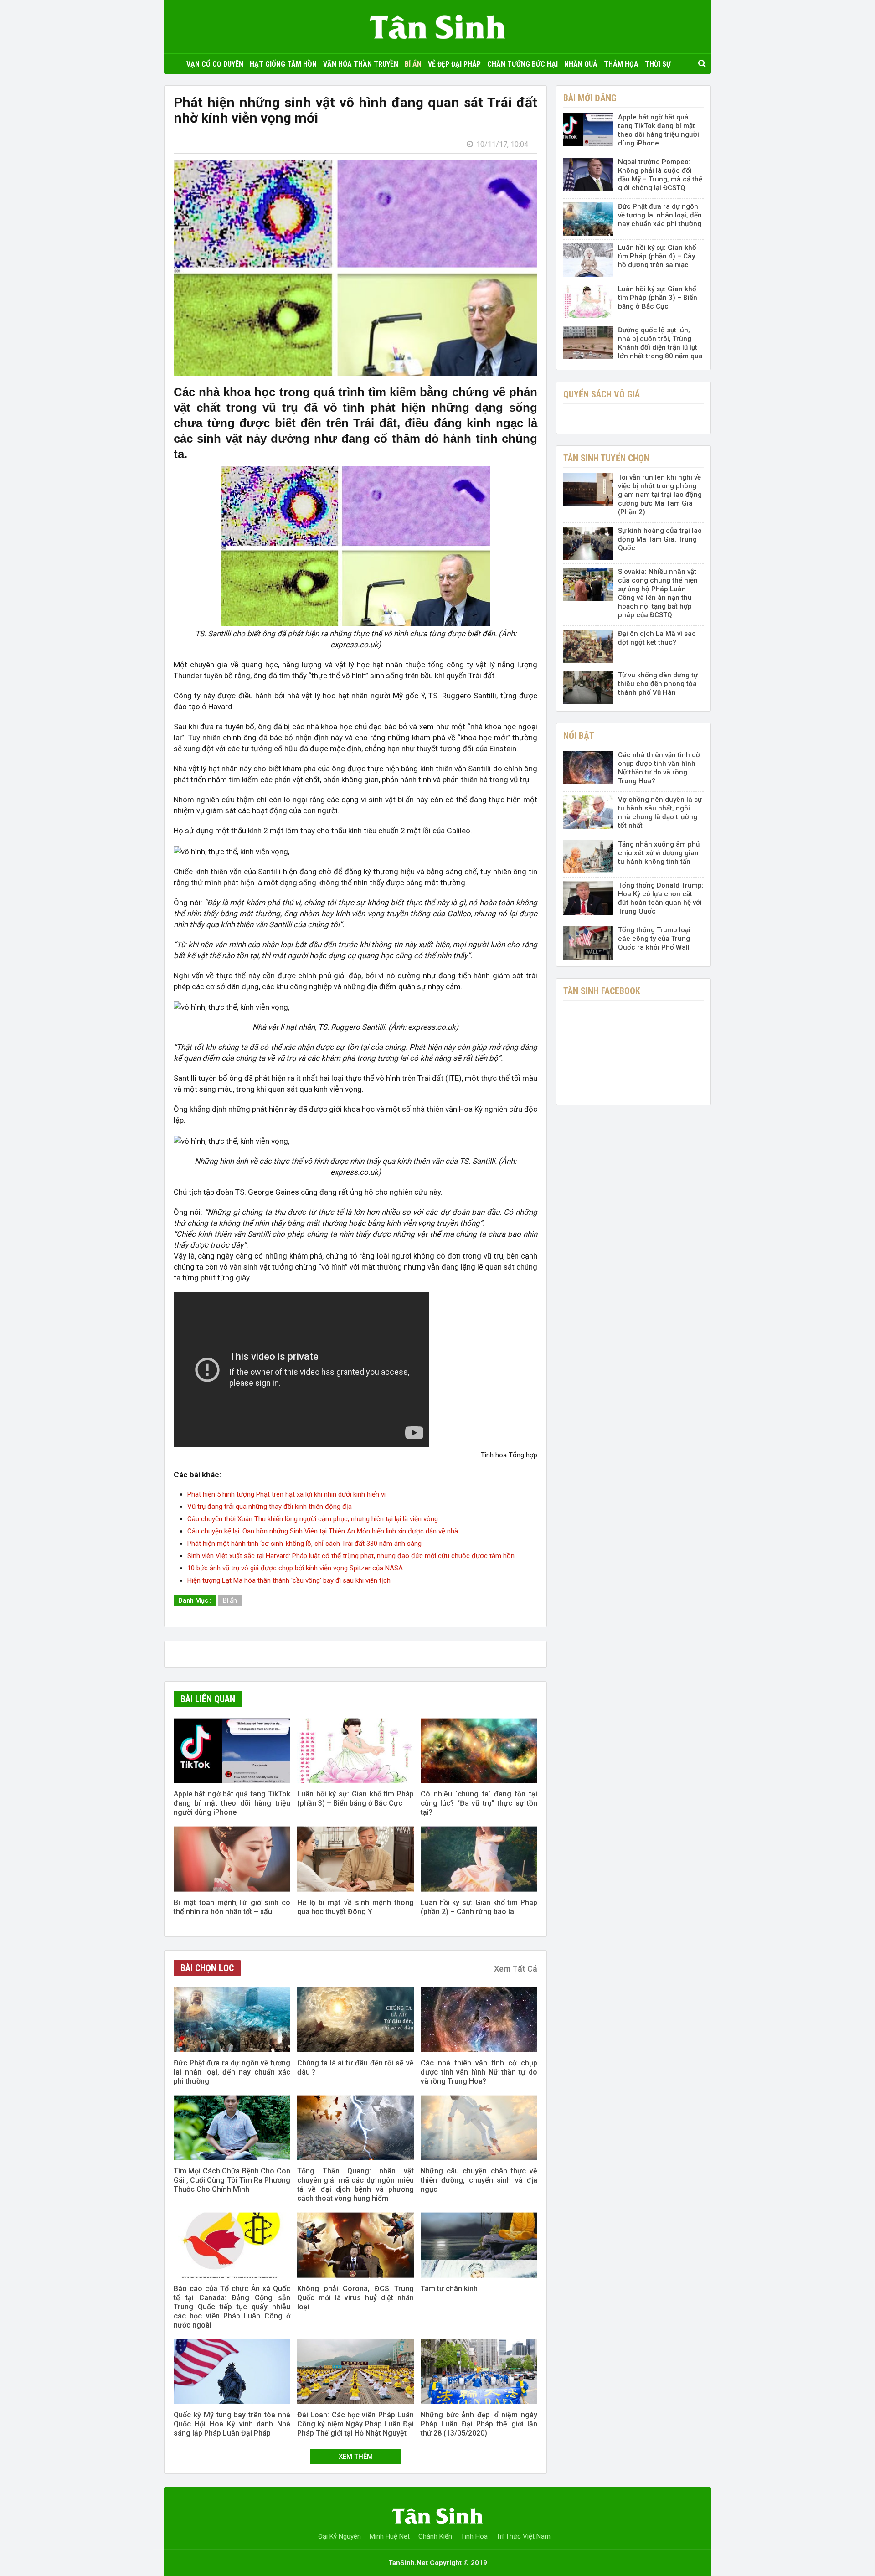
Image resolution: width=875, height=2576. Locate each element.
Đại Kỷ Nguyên (340, 2536)
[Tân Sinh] (437, 25)
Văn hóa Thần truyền (361, 64)
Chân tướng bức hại (522, 64)
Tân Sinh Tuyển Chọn (606, 458)
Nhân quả (581, 64)
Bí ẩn (413, 64)
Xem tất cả (516, 1969)
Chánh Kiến (435, 2536)
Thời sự (658, 64)
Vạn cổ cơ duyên (215, 64)
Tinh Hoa (474, 2536)
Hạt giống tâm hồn (283, 64)
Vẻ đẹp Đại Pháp (454, 64)
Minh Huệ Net (390, 2536)
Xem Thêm (356, 2457)
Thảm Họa (621, 64)
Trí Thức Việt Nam (523, 2536)
